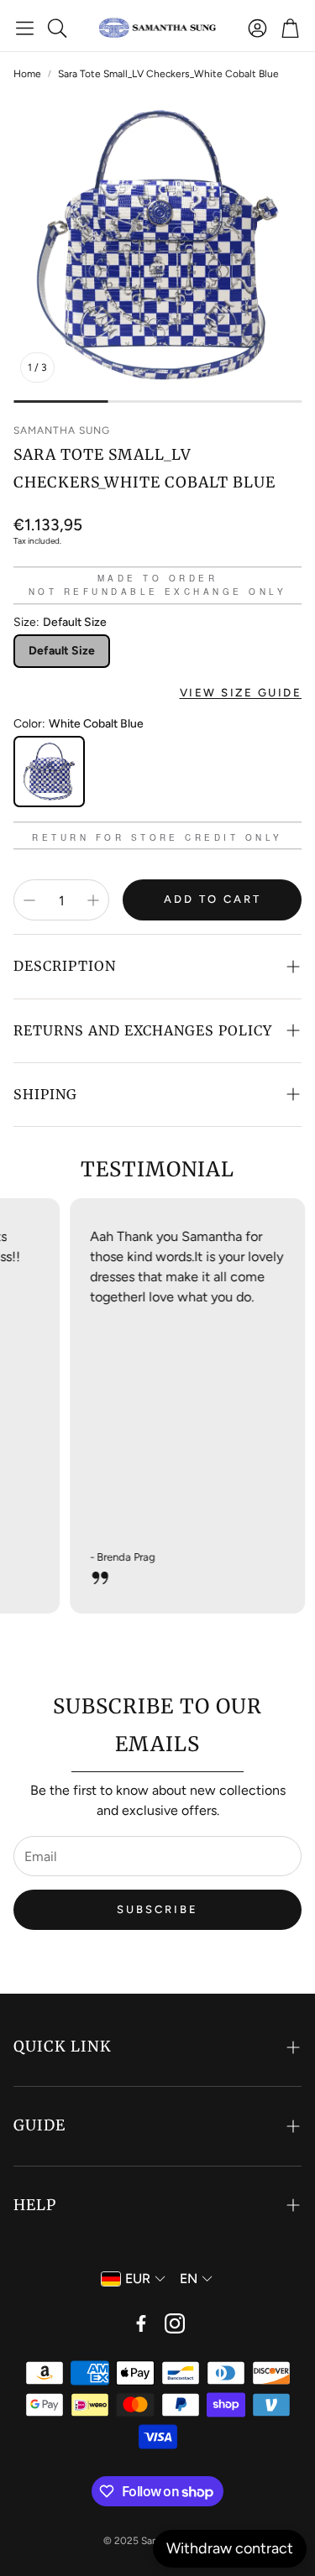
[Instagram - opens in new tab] (175, 2323)
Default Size (62, 651)
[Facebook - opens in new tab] (141, 2323)
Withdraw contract (230, 2548)
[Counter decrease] (29, 900)
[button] (25, 28)
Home (27, 74)
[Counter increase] (93, 900)
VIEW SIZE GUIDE (241, 692)
